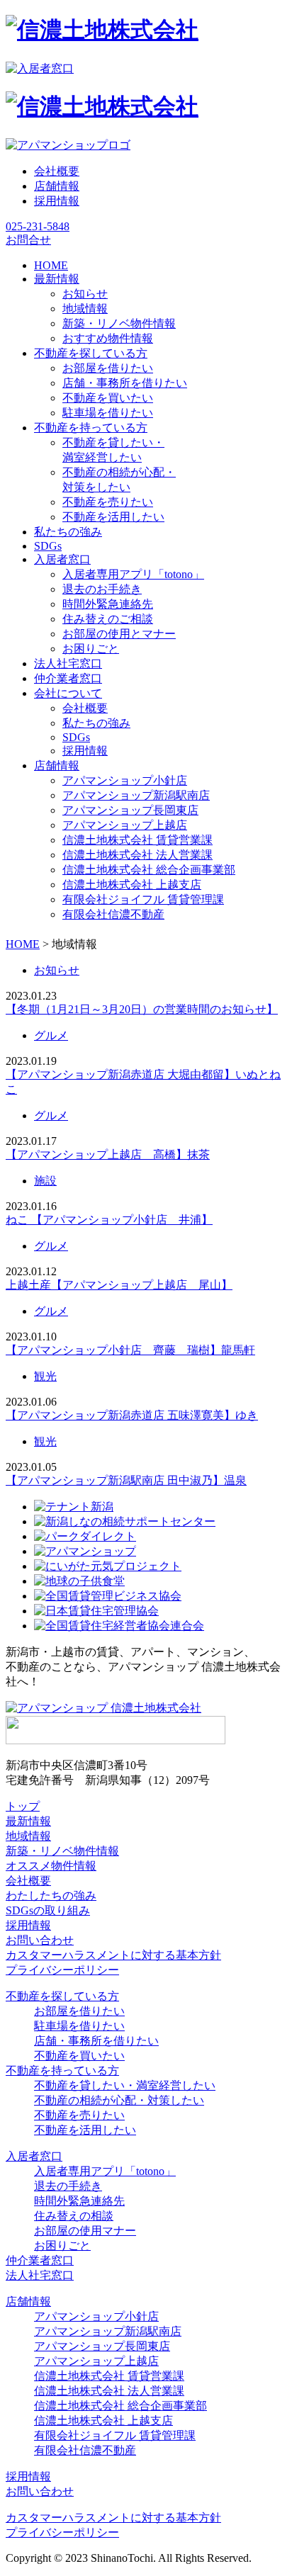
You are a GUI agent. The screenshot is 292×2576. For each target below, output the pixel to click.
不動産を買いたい (108, 398)
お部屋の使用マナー (85, 2231)
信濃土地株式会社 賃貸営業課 (137, 840)
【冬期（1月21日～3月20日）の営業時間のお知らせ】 (142, 1009)
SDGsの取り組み (48, 1910)
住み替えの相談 (74, 2216)
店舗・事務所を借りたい (125, 383)
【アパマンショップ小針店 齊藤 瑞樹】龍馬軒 (130, 1350)
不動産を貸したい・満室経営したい (125, 2085)
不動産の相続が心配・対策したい (119, 2100)
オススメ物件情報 (51, 1866)
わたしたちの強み (51, 1896)
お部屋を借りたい (108, 368)
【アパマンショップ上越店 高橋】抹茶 (108, 1154)
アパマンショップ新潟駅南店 (136, 795)
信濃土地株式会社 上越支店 (132, 885)
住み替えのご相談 (108, 619)
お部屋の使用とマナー (119, 634)
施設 (45, 1181)
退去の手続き (68, 2186)
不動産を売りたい (108, 502)
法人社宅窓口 (40, 2275)
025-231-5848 (38, 226)
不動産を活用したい (113, 517)
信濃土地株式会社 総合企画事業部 (149, 870)
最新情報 (28, 1821)
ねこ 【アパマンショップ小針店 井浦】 (109, 1220)
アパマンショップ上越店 (125, 825)
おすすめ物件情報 (108, 338)
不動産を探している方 (62, 1996)
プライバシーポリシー (62, 1970)
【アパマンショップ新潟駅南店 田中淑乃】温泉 (126, 1480)
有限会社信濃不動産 (113, 914)
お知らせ (85, 294)
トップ (23, 1806)
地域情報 (85, 309)
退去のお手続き (102, 589)
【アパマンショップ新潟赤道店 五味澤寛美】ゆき (132, 1415)
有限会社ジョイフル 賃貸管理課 (143, 899)
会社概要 (57, 171)
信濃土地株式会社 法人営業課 (137, 855)
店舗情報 (57, 186)
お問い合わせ (40, 1940)
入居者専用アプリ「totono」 (133, 574)
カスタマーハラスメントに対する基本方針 (113, 1955)
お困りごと (91, 649)
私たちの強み (96, 723)
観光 (45, 1376)
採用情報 (57, 201)
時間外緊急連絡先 (108, 604)
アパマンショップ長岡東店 (130, 810)
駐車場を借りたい (108, 413)
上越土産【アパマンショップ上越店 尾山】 (119, 1285)
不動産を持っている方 (62, 2071)
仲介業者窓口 (40, 2260)
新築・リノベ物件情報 (119, 323)
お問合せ (28, 240)
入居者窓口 (34, 2156)
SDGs (76, 737)
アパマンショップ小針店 (125, 780)
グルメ (51, 1035)
